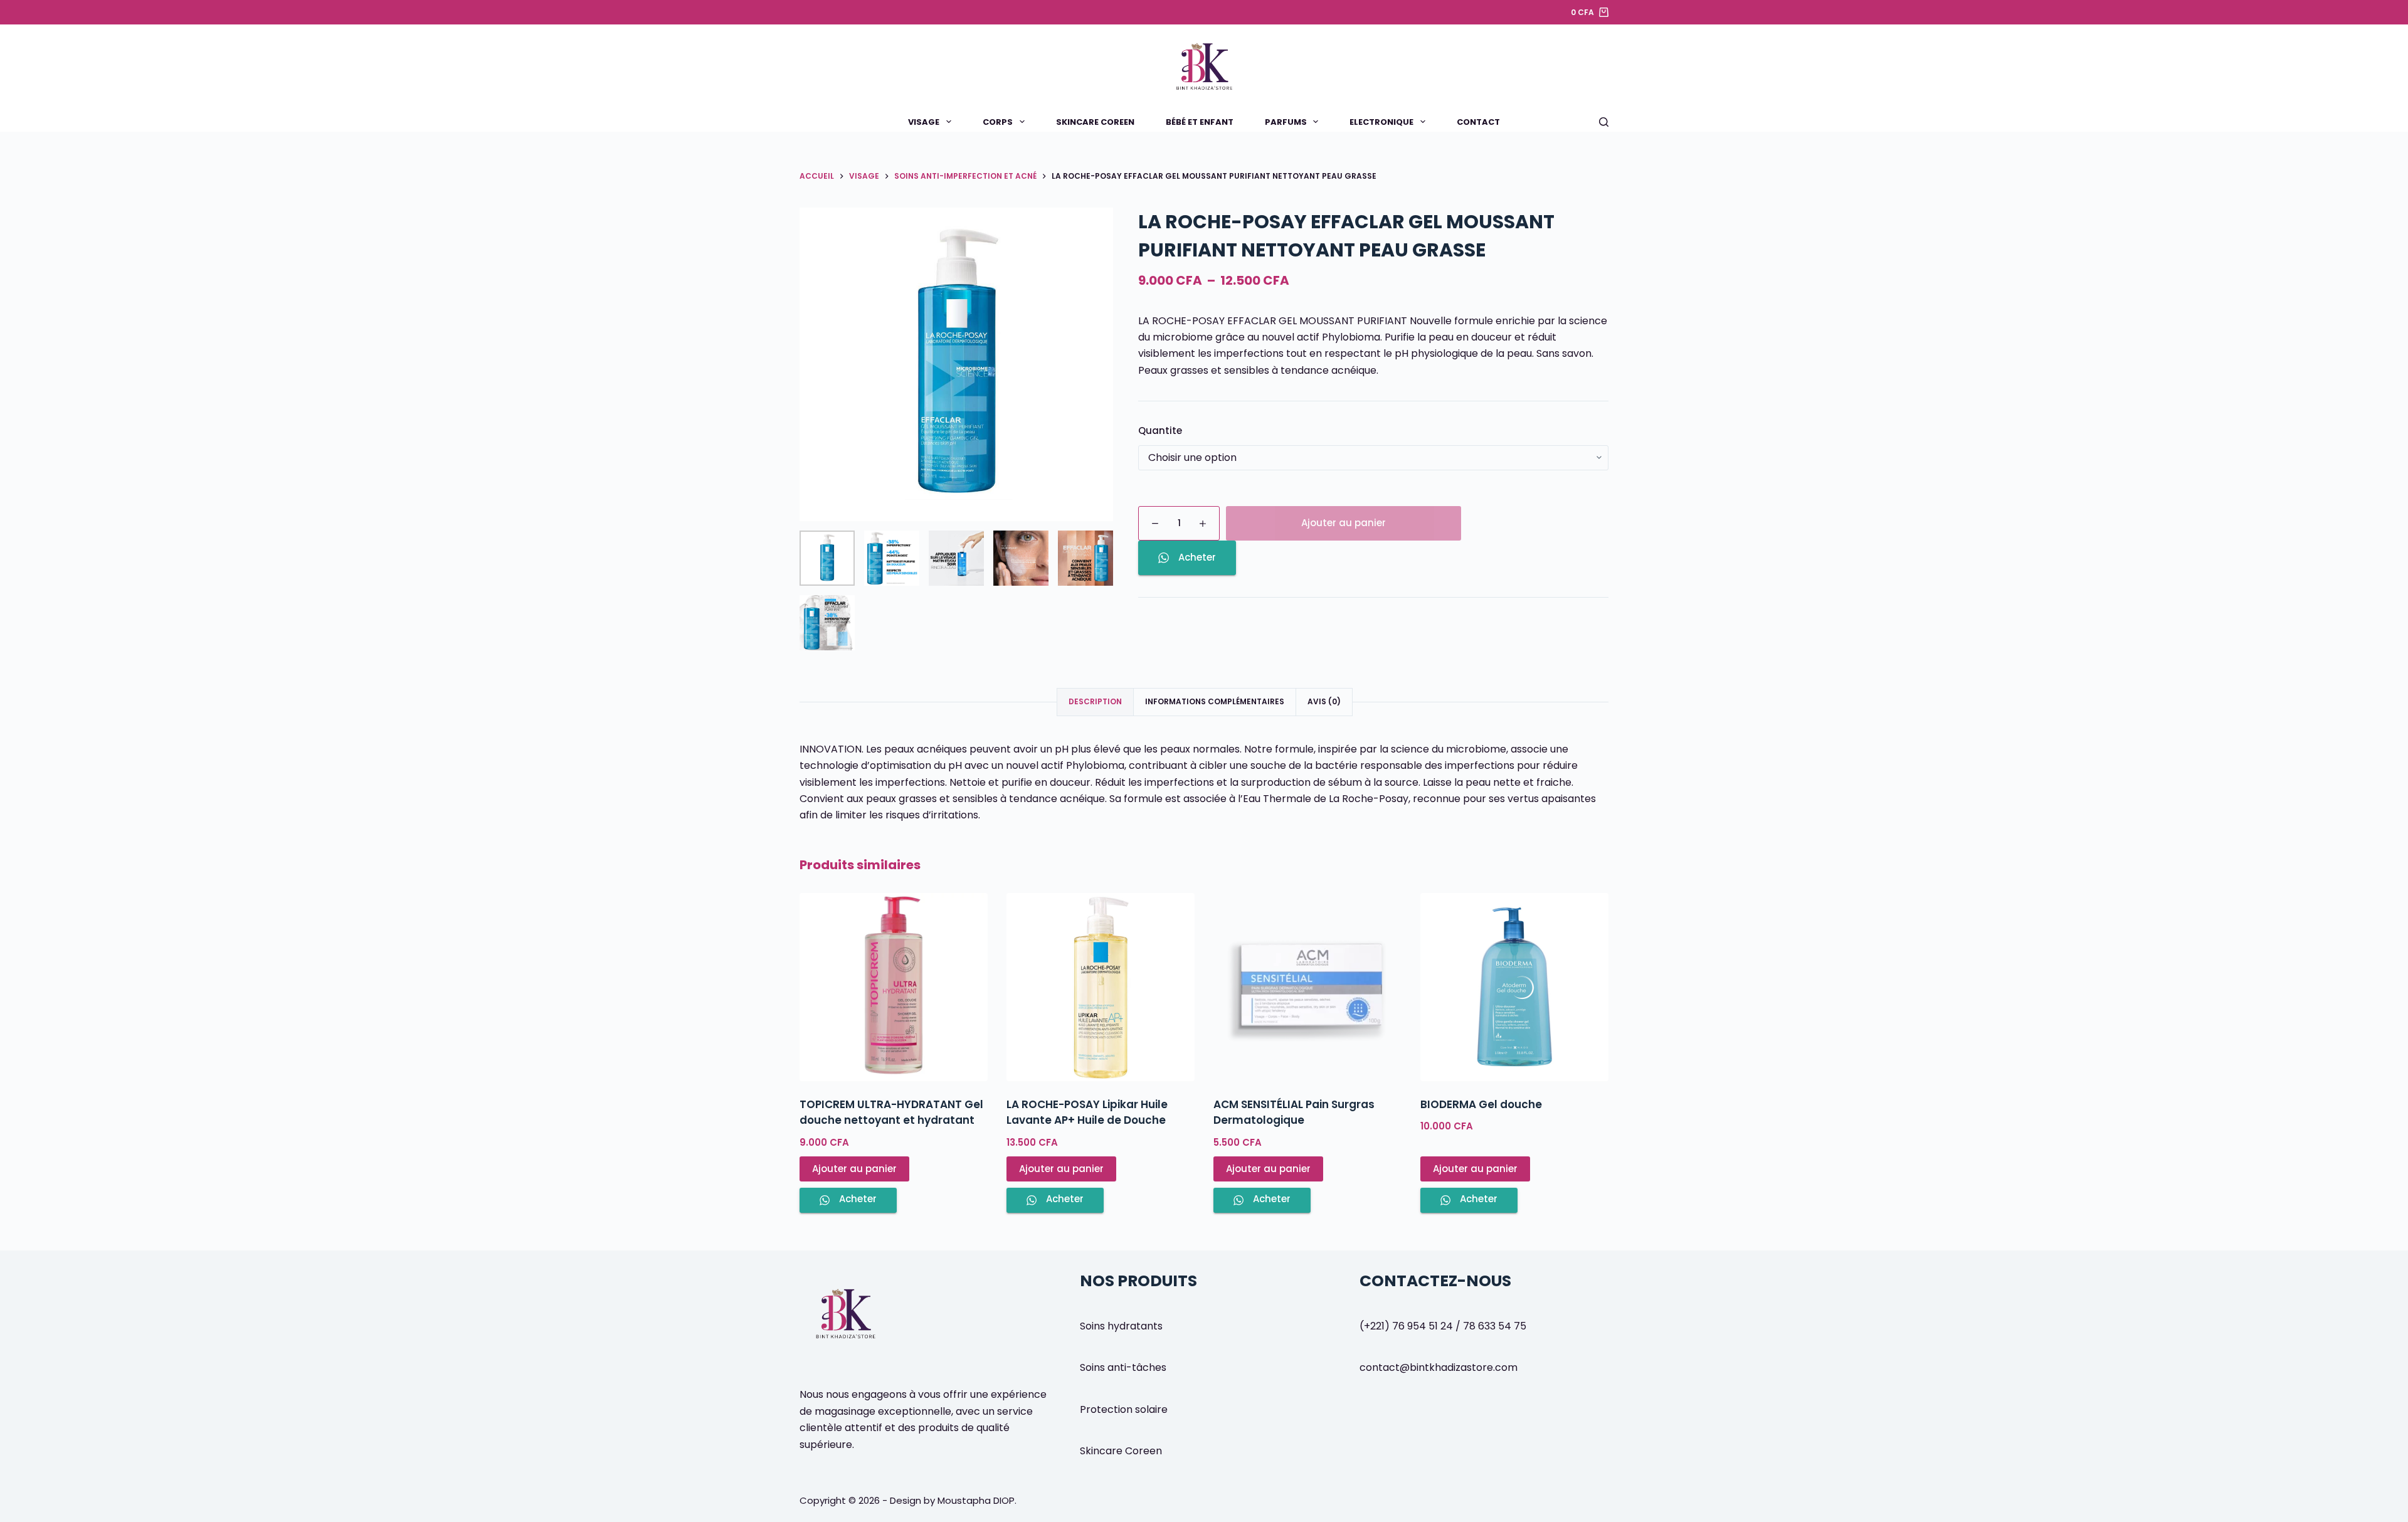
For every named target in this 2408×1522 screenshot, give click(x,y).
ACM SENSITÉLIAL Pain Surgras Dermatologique (1294, 1112)
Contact (1478, 122)
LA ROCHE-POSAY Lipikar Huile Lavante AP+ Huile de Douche (1087, 1112)
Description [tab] (1095, 701)
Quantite (1160, 431)
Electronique (1381, 122)
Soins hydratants (1121, 1326)
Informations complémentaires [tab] (1215, 701)
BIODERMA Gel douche (1481, 1104)
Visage (924, 122)
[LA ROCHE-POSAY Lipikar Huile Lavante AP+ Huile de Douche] (1101, 987)
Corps (998, 122)
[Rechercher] (1604, 122)
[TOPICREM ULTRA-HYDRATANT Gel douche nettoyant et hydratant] (894, 987)
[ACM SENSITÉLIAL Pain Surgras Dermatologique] (1307, 987)
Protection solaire (1124, 1409)
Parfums (1286, 122)
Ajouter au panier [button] (854, 1169)
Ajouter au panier (1344, 523)
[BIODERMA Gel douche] (1514, 987)
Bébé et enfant (1200, 122)
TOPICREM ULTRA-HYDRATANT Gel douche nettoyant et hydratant (891, 1112)
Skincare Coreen (1095, 122)
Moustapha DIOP (976, 1500)
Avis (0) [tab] (1324, 701)
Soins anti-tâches (1123, 1367)
